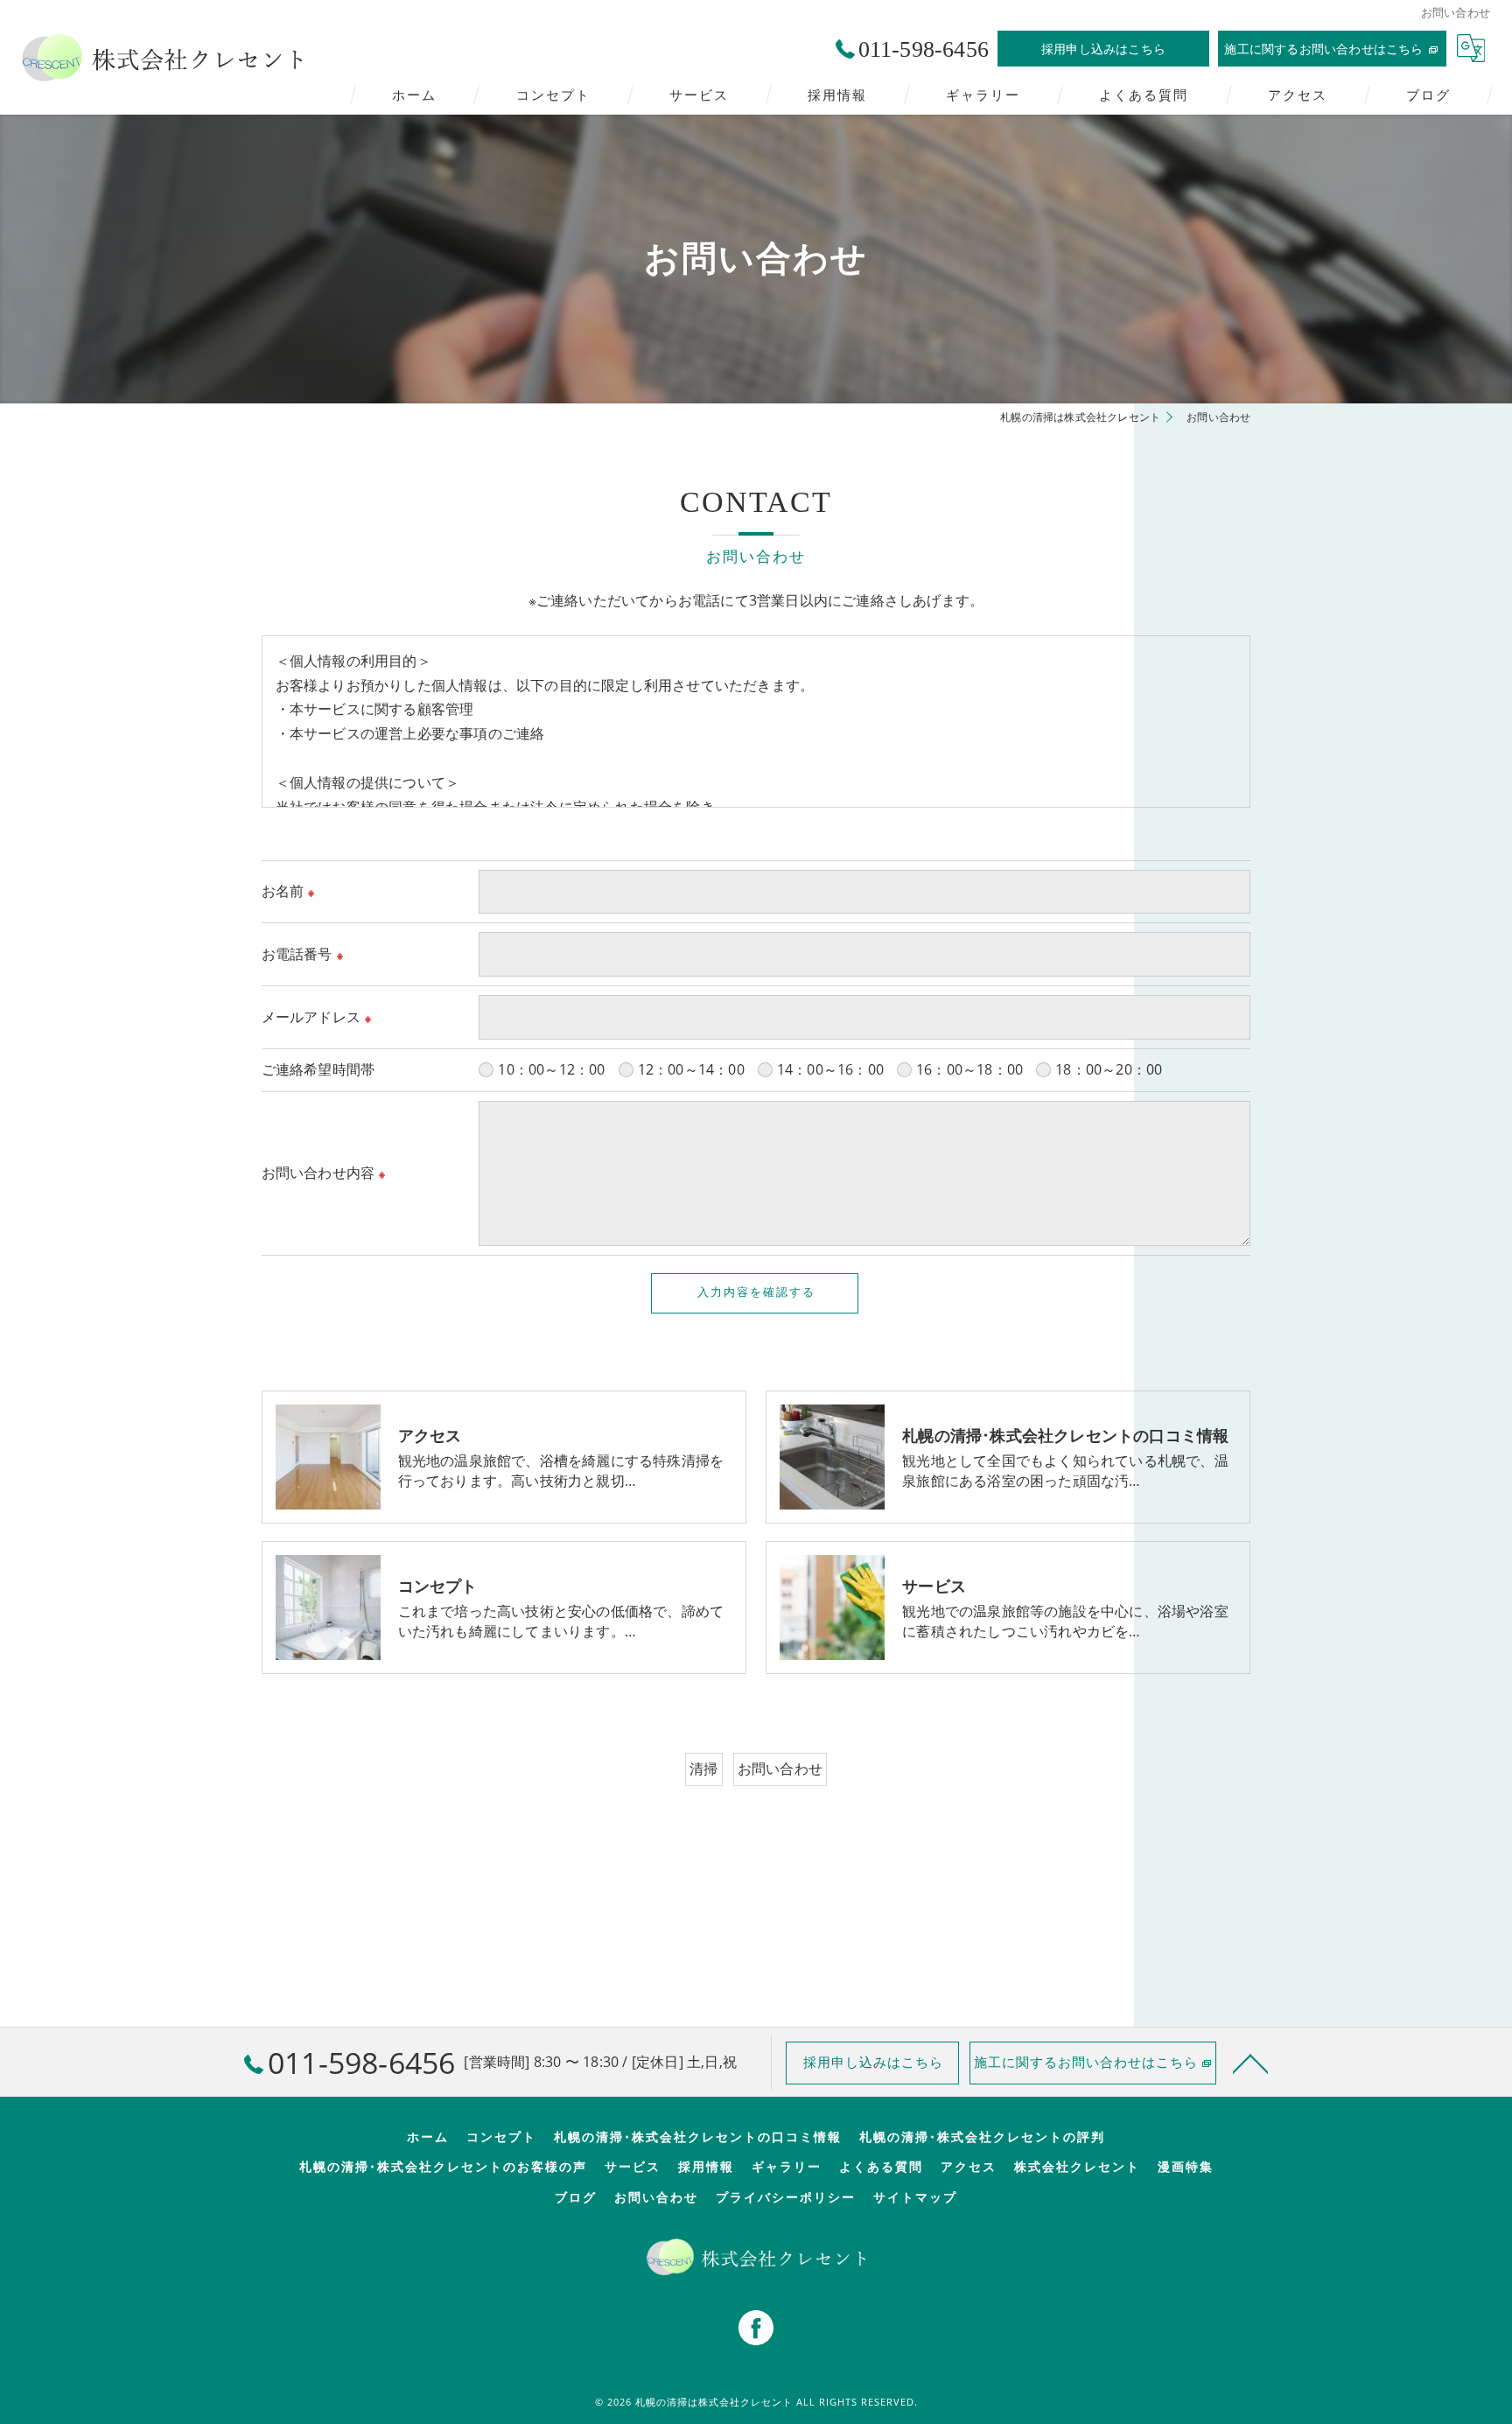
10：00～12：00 (551, 1069)
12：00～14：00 (691, 1069)
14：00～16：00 (830, 1069)
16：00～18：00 (969, 1069)
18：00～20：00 (1109, 1069)
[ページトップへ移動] (1250, 2063)
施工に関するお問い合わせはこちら (1323, 49)
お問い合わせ (780, 1769)
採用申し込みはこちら (1103, 49)
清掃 (703, 1769)
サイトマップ (915, 2197)
